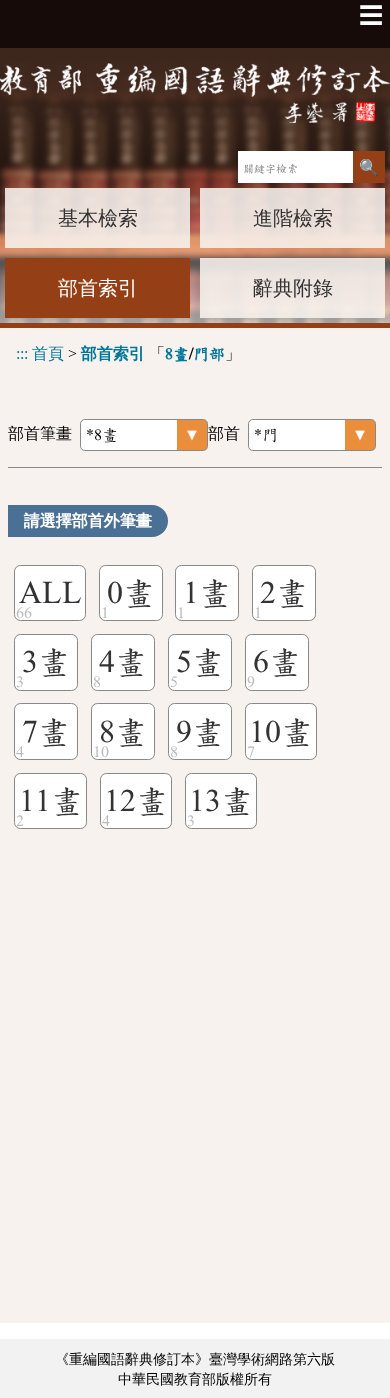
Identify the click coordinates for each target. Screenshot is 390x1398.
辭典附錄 (293, 288)
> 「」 (128, 353)
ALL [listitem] (50, 593)
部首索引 (98, 288)
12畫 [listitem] (136, 801)
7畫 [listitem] (46, 732)
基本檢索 (98, 218)
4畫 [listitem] (123, 662)
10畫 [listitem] (281, 732)
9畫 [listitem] (200, 732)
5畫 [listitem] (200, 662)
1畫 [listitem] (207, 593)
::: (22, 353)
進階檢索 (293, 218)
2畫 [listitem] (284, 593)
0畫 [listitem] (131, 593)
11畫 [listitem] (51, 801)
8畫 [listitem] (123, 732)
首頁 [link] (48, 353)
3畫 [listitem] (46, 662)
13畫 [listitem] (221, 801)
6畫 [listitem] (277, 662)
